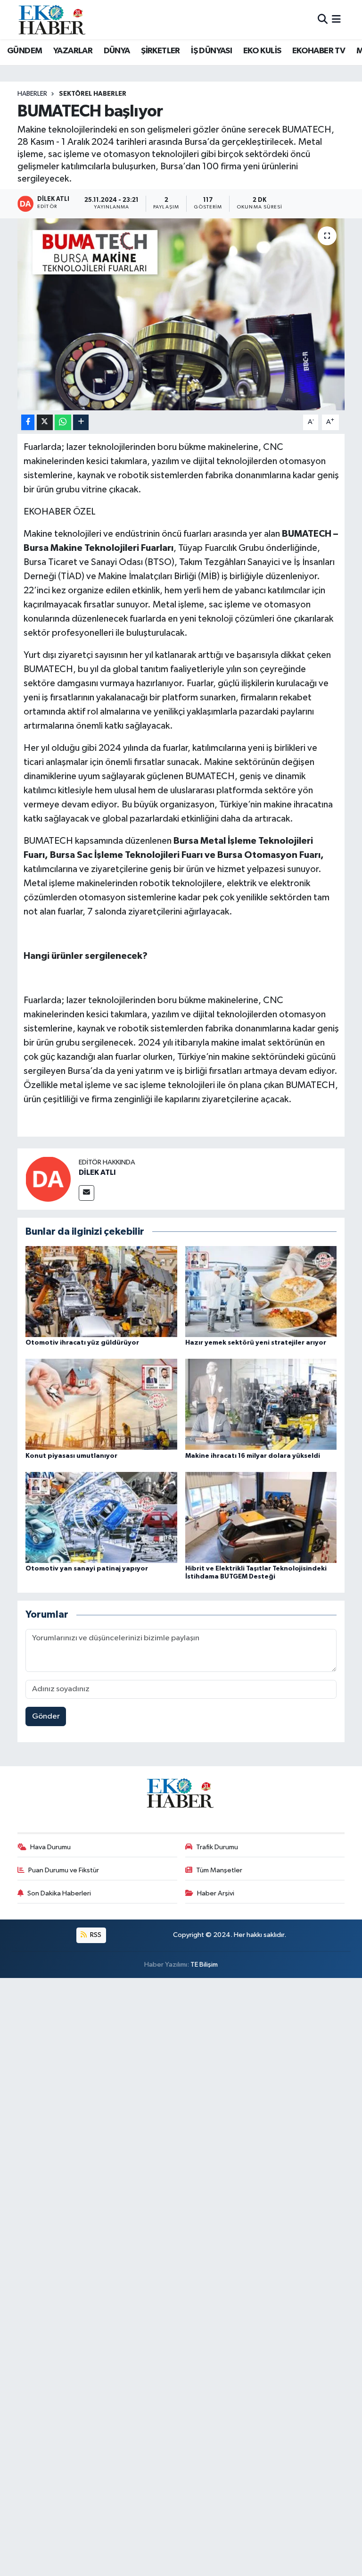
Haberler (32, 94)
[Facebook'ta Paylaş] (28, 422)
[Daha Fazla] (81, 422)
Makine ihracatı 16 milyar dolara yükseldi (253, 1456)
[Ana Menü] (336, 20)
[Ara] (323, 20)
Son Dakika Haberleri (59, 1893)
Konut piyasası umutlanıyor (71, 1456)
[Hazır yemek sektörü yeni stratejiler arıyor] (261, 1291)
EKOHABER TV (319, 51)
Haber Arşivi (216, 1893)
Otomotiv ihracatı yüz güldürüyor (82, 1343)
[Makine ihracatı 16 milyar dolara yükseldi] (261, 1404)
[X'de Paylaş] (45, 422)
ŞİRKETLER (160, 51)
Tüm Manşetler (219, 1870)
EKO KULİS (262, 51)
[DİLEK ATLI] (48, 1179)
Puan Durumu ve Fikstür (64, 1870)
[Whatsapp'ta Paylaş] (63, 422)
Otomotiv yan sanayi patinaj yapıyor (87, 1569)
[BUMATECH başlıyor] (181, 314)
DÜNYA (117, 51)
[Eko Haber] (53, 20)
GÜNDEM (25, 51)
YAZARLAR (73, 51)
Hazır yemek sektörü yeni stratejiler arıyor (256, 1343)
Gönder (46, 1716)
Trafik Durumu (217, 1847)
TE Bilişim (204, 1965)
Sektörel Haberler (93, 94)
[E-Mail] (86, 1193)
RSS (95, 1935)
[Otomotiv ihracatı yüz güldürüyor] (101, 1291)
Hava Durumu (50, 1847)
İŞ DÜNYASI (211, 51)
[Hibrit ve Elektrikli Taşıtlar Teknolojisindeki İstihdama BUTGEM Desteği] (261, 1517)
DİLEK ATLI (97, 1172)
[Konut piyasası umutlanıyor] (101, 1404)
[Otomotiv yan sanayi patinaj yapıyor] (101, 1517)
